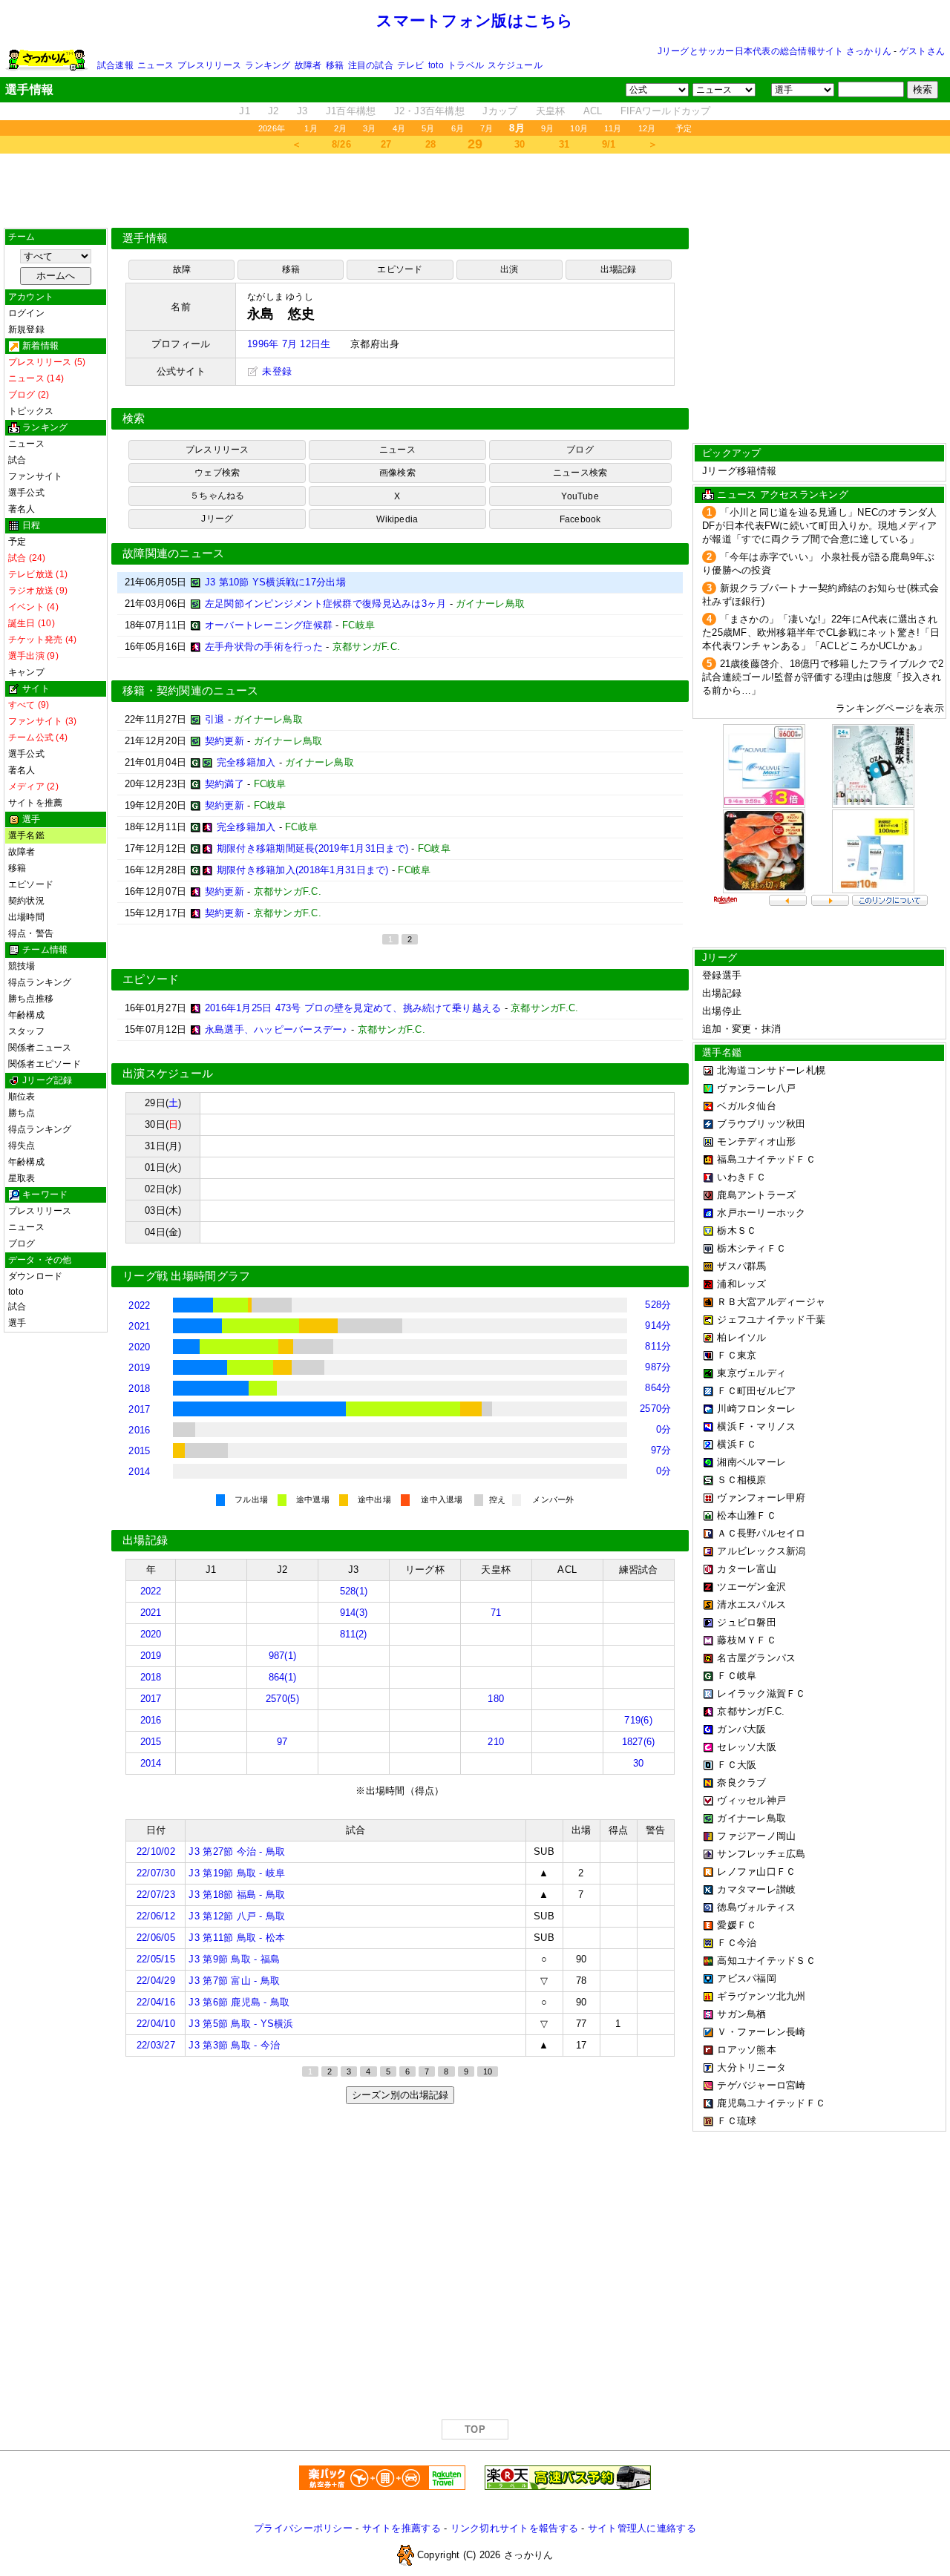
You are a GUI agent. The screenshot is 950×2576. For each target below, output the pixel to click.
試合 (17, 460)
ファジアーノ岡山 (756, 1836)
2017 (139, 1409)
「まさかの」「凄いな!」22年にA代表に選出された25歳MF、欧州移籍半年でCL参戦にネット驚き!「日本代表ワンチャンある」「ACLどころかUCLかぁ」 (821, 632)
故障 (182, 269)
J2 (273, 111)
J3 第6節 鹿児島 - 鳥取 (239, 2002)
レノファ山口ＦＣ (756, 1872)
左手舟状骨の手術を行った (264, 647)
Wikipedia (397, 519)
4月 (399, 128)
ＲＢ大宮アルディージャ (771, 1302)
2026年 (272, 128)
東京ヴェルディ (751, 1373)
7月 (487, 128)
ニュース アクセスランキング (783, 494)
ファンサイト (35, 476)
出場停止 (722, 1011)
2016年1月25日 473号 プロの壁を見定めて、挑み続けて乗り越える (353, 1008)
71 (496, 1613)
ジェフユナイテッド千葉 (771, 1320)
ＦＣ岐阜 (737, 1676)
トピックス (31, 411)
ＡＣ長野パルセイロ (761, 1533)
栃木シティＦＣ (751, 1248)
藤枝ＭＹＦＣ (747, 1640)
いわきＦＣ (741, 1177)
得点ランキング (40, 982)
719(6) (638, 1720)
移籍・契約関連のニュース (191, 691)
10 (488, 2071)
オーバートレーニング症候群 (269, 625)
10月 (579, 128)
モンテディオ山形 (756, 1141)
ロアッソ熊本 (747, 2050)
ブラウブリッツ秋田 (761, 1124)
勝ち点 (22, 1113)
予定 (684, 128)
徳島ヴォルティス (756, 1907)
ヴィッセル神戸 (751, 1800)
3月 (369, 128)
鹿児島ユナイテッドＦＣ (771, 2103)
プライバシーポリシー (303, 2528)
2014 (139, 1472)
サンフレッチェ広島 (761, 1854)
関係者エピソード (45, 1064)
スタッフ (26, 1031)
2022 (139, 1305)
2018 (139, 1389)
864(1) (283, 1677)
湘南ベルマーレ (751, 1462)
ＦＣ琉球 (737, 2121)
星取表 (22, 1178)
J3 (302, 111)
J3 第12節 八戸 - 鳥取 (237, 1916)
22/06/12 (156, 1916)
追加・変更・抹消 (741, 1029)
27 (386, 144)
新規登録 (26, 329)
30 (520, 144)
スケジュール (515, 65)
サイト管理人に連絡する (642, 2528)
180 (496, 1699)
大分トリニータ (751, 2067)
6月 (458, 128)
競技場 (22, 966)
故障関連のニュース (174, 553)
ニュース (155, 65)
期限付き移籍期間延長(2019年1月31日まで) (312, 848)
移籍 (335, 65)
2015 (139, 1451)
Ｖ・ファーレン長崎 (761, 2032)
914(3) (354, 1613)
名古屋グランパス (756, 1658)
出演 (509, 269)
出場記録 (619, 269)
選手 (17, 1323)
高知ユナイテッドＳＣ (766, 1961)
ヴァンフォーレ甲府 (761, 1498)
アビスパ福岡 (747, 1978)
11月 (613, 128)
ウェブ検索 (217, 473)
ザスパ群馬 (741, 1266)
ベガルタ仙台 (747, 1106)
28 (431, 144)
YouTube (580, 496)
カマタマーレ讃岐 (756, 1889)
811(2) (354, 1634)
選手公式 (26, 493)
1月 (311, 128)
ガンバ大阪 (741, 1729)
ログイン (26, 313)
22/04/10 (156, 2024)
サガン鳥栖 (741, 2014)
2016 (139, 1430)
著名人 (22, 509)
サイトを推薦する (402, 2528)
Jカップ (500, 111)
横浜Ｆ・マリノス (756, 1426)
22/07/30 (156, 1873)
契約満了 (225, 784)
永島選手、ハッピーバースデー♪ (276, 1029)
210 (496, 1742)
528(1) (354, 1591)
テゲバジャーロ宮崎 (761, 2085)
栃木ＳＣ (737, 1230)
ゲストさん (922, 51)
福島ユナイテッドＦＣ (766, 1159)
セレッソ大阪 (747, 1747)
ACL (593, 111)
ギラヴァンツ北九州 (761, 1996)
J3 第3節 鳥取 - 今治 (234, 2045)
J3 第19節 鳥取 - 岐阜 (237, 1873)
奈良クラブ (741, 1782)
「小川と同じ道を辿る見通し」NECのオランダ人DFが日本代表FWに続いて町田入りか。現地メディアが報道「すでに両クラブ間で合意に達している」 (820, 526)
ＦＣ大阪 (737, 1765)
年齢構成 (26, 1015)
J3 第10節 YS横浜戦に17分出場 (275, 582)
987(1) (283, 1656)
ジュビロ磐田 (747, 1622)
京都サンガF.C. (751, 1711)
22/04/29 (156, 1981)
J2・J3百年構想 (429, 111)
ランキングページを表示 (890, 708)
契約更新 (225, 741)
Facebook (580, 519)
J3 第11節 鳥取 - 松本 (237, 1938)
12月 (647, 128)
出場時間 (26, 917)
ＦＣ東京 (737, 1355)
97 (282, 1742)
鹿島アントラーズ (756, 1195)
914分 (658, 1325)
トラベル (466, 65)
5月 (428, 128)
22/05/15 (156, 1959)
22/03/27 (156, 2045)
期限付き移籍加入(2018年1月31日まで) (303, 870)
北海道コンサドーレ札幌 (771, 1070)
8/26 (341, 144)
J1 (245, 111)
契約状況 (26, 901)
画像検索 (397, 473)
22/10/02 (156, 1851)
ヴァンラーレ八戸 (756, 1088)
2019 (139, 1368)
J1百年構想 (351, 111)
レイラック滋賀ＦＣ (761, 1693)
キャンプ (26, 672)
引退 (215, 719)
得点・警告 (31, 933)
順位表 (22, 1097)
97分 (661, 1450)
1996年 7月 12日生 (289, 344)
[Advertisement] (475, 191)
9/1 (609, 144)
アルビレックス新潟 (761, 1551)
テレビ (411, 65)
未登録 (275, 371)
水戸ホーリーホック (761, 1213)
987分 (658, 1367)
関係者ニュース (40, 1048)
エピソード (31, 884)
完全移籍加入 (246, 762)
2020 (139, 1347)
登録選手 (722, 975)
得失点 (22, 1146)
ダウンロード (35, 1276)
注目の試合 (371, 65)
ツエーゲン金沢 (751, 1587)
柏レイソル (741, 1337)
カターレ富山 (747, 1569)
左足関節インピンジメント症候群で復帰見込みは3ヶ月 (326, 604)
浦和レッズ (741, 1284)
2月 (340, 128)
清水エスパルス (751, 1604)
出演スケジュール (168, 1074)
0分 (664, 1429)
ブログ (22, 1243)
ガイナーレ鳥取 (751, 1818)
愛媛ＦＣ (737, 1925)
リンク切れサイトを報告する (514, 2528)
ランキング (268, 65)
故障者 (308, 65)
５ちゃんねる (217, 496)
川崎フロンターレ (756, 1409)
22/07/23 (156, 1895)
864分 (658, 1388)
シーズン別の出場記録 (400, 2095)
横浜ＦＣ (737, 1444)
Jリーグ (217, 519)
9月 (547, 128)
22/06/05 (156, 1938)
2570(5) (282, 1699)
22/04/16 (156, 2002)
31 (564, 144)
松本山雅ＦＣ (747, 1515)
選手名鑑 (26, 835)
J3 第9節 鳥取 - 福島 (234, 1959)
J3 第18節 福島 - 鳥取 (237, 1895)
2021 (139, 1326)
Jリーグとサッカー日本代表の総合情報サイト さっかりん (774, 51)
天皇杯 (551, 111)
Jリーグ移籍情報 (739, 471)
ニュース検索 (580, 473)
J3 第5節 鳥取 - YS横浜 (241, 2024)
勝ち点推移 (31, 999)
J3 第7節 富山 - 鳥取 (234, 1981)
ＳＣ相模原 (741, 1480)
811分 (658, 1346)
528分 (658, 1305)
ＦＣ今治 (737, 1943)
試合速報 (115, 65)
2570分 (655, 1409)
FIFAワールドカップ (666, 111)
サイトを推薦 (35, 803)
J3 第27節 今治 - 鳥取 (237, 1851)
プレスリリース (209, 65)
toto (436, 65)
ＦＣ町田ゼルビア (756, 1391)
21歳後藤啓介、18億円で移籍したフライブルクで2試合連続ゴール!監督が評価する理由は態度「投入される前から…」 (823, 677)
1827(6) (639, 1742)
